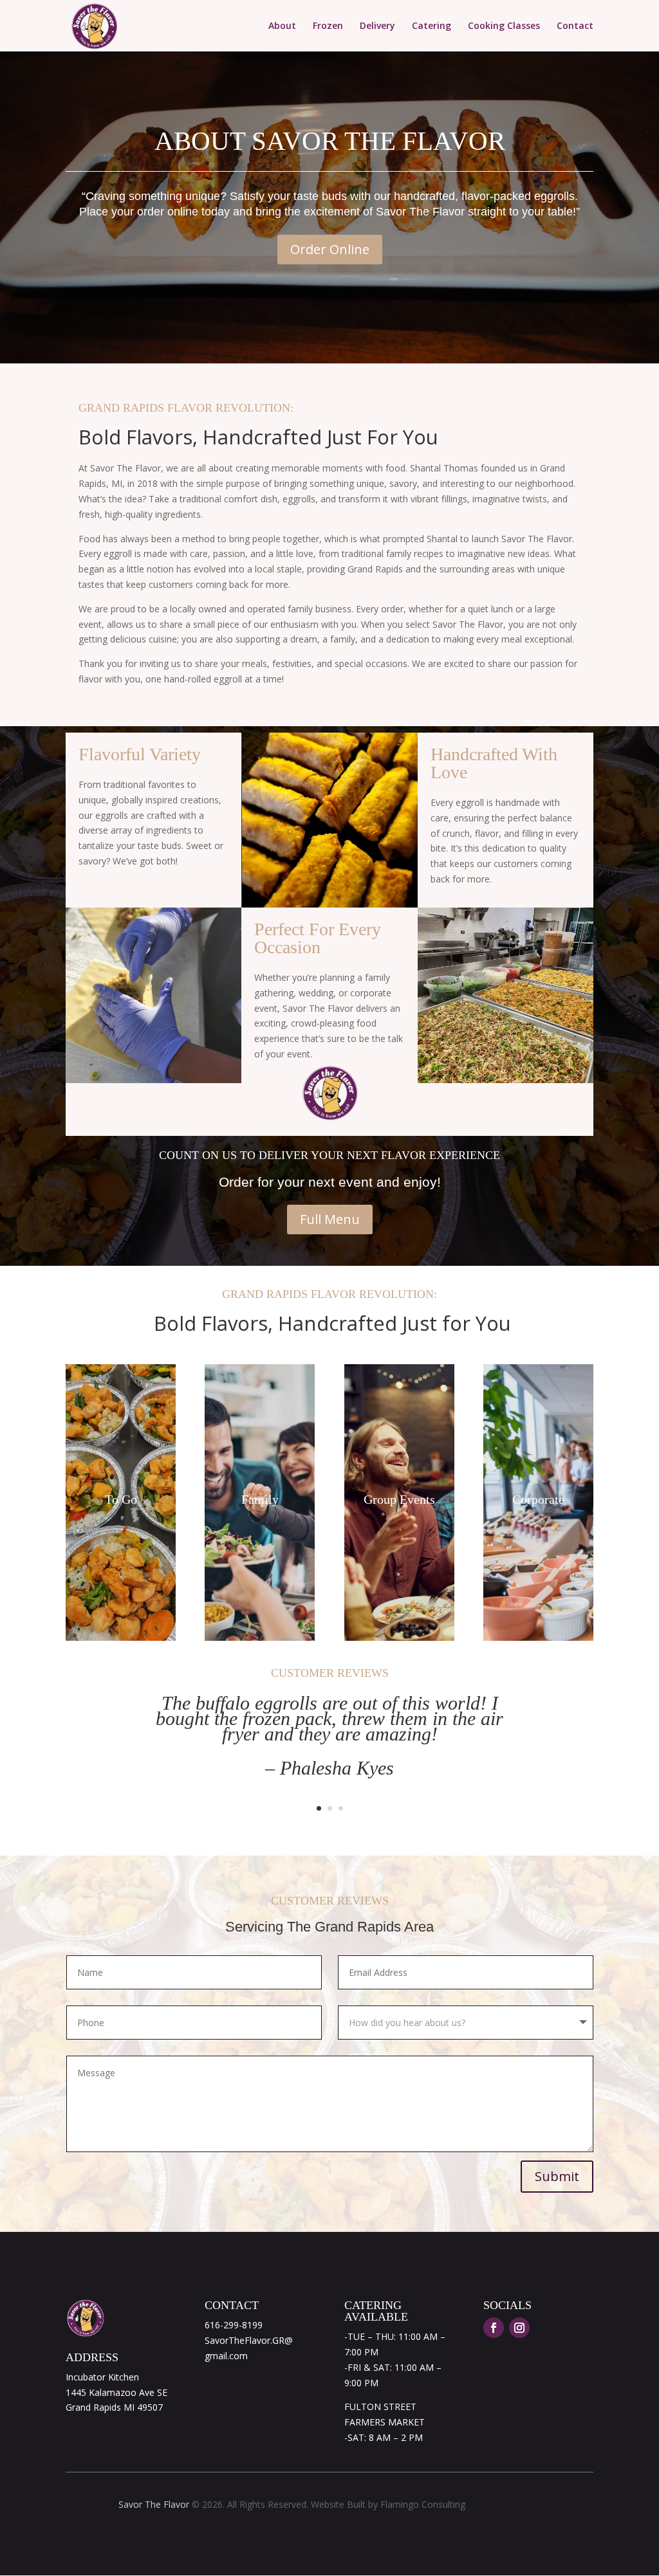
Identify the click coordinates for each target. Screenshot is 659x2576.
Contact (575, 26)
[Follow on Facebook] (494, 2328)
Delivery (377, 26)
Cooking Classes (504, 26)
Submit (557, 2176)
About (282, 26)
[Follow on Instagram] (519, 2328)
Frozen (328, 26)
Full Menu (330, 1219)
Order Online (330, 249)
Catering (432, 26)
